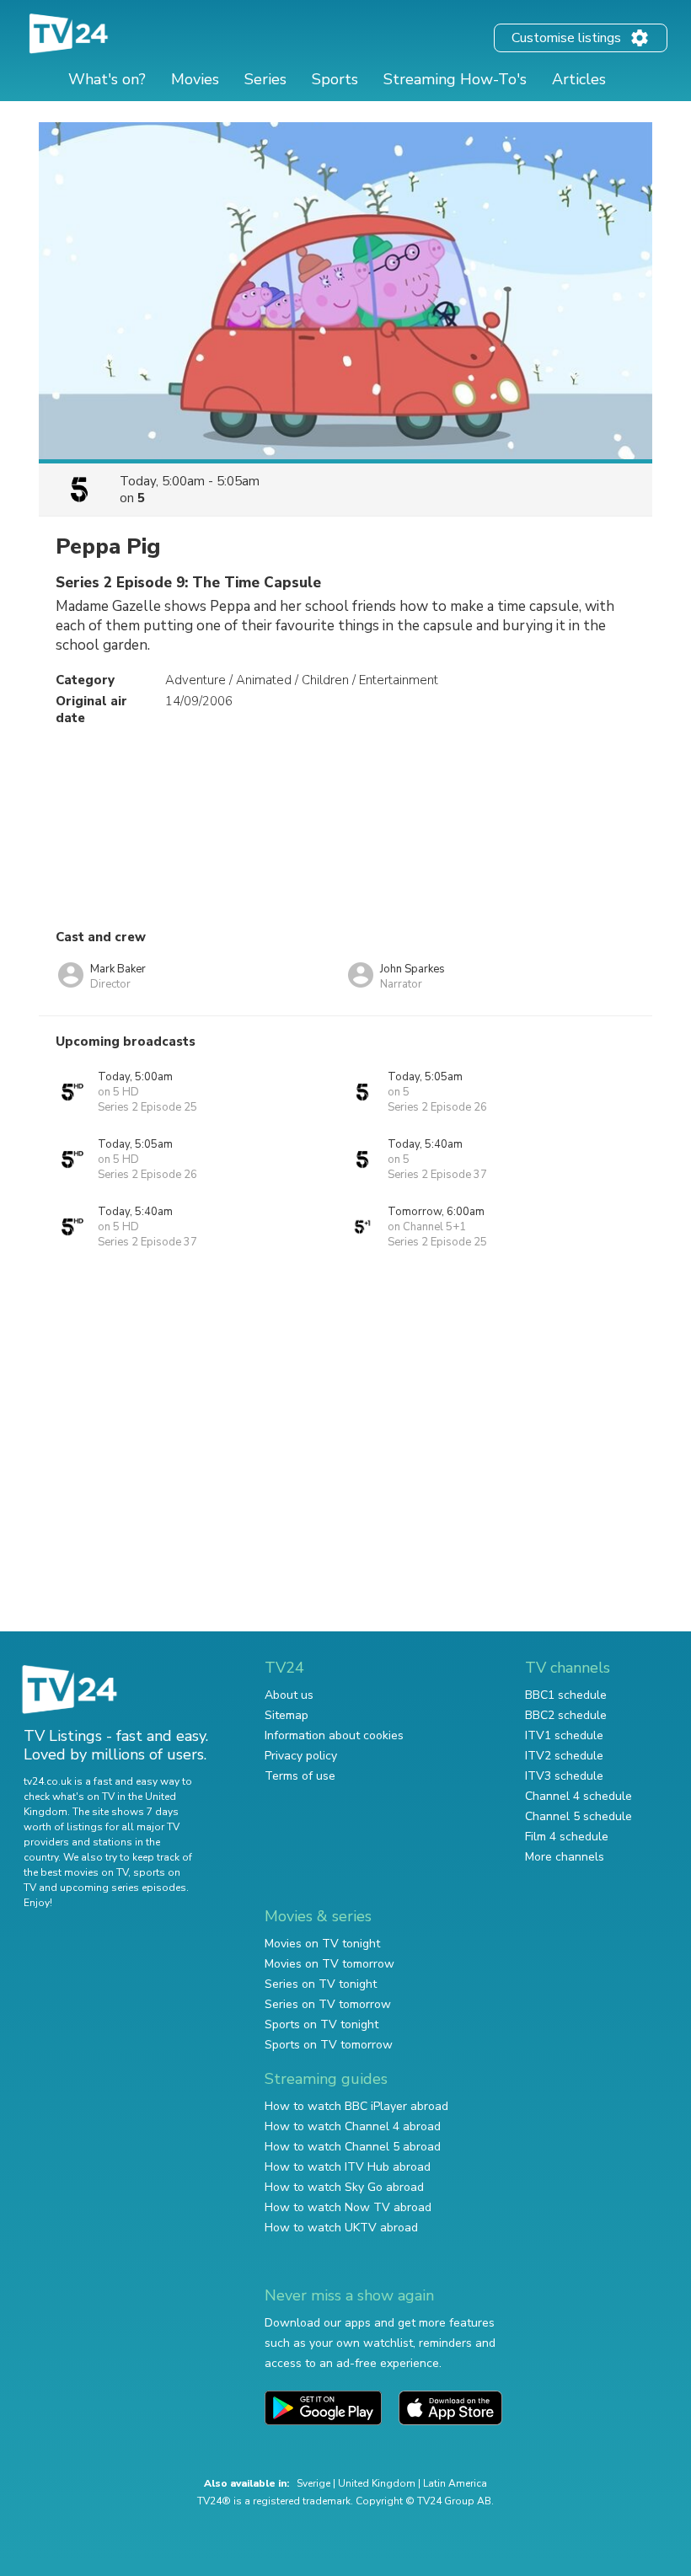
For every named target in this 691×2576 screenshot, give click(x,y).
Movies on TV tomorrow (329, 1964)
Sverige (313, 2483)
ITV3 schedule (564, 1776)
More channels (565, 1857)
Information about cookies (334, 1735)
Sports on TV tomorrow (329, 2045)
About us (289, 1695)
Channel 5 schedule (579, 1816)
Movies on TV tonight (322, 1944)
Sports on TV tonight (321, 2024)
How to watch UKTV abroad (341, 2228)
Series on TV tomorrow (328, 2004)
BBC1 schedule (566, 1695)
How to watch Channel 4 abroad (353, 2126)
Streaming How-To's (455, 79)
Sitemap (287, 1715)
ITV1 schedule (564, 1735)
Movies (195, 79)
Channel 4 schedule (579, 1796)
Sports (335, 79)
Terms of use (300, 1776)
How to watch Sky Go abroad (344, 2187)
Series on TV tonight (321, 1984)
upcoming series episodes (123, 1888)
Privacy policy (301, 1756)
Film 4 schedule (567, 1837)
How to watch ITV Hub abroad (348, 2167)
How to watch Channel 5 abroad (353, 2147)
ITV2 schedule (564, 1756)
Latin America (455, 2483)
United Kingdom (377, 2483)
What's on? (107, 79)
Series (265, 79)
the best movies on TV (76, 1872)
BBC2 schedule (566, 1715)
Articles (579, 79)
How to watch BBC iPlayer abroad (356, 2106)
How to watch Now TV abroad (348, 2207)
